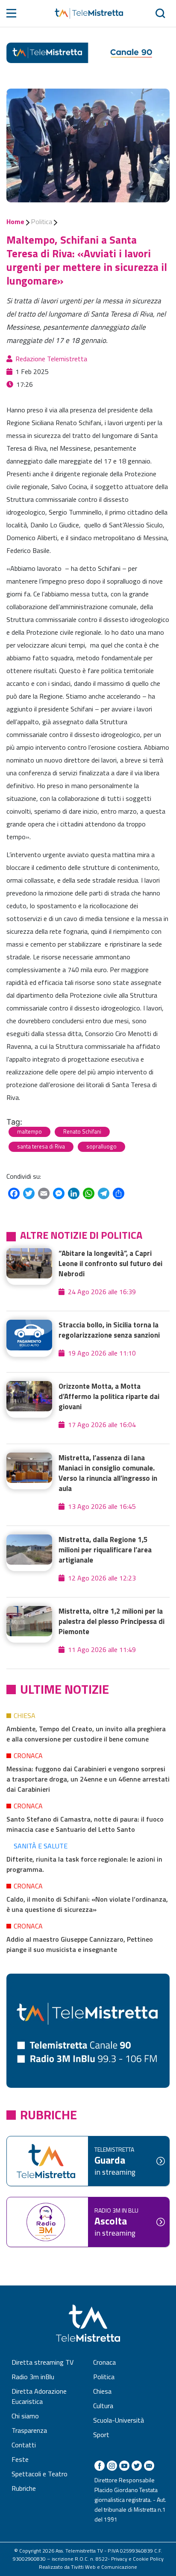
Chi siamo (25, 2416)
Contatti (24, 2445)
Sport (101, 2435)
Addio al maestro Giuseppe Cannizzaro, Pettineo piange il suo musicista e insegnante (80, 1944)
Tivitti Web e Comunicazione (104, 2567)
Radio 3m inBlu (33, 2377)
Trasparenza (29, 2430)
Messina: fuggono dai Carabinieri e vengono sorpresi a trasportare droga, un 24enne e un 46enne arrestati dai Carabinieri (88, 1779)
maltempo (29, 1131)
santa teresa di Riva (41, 1146)
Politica (42, 222)
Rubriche (24, 2488)
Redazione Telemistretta (51, 359)
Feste (20, 2459)
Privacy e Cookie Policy (137, 2559)
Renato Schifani (82, 1131)
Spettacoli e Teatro (40, 2474)
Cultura (103, 2406)
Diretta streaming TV (43, 2362)
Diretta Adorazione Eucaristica (39, 2396)
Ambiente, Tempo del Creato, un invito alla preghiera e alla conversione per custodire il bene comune (86, 1734)
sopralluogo (101, 1146)
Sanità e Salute (41, 1846)
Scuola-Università (119, 2420)
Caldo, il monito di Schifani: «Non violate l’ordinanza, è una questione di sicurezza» (87, 1904)
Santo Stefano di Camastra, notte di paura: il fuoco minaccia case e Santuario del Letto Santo (85, 1824)
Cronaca (28, 1756)
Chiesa (25, 1715)
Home (15, 222)
